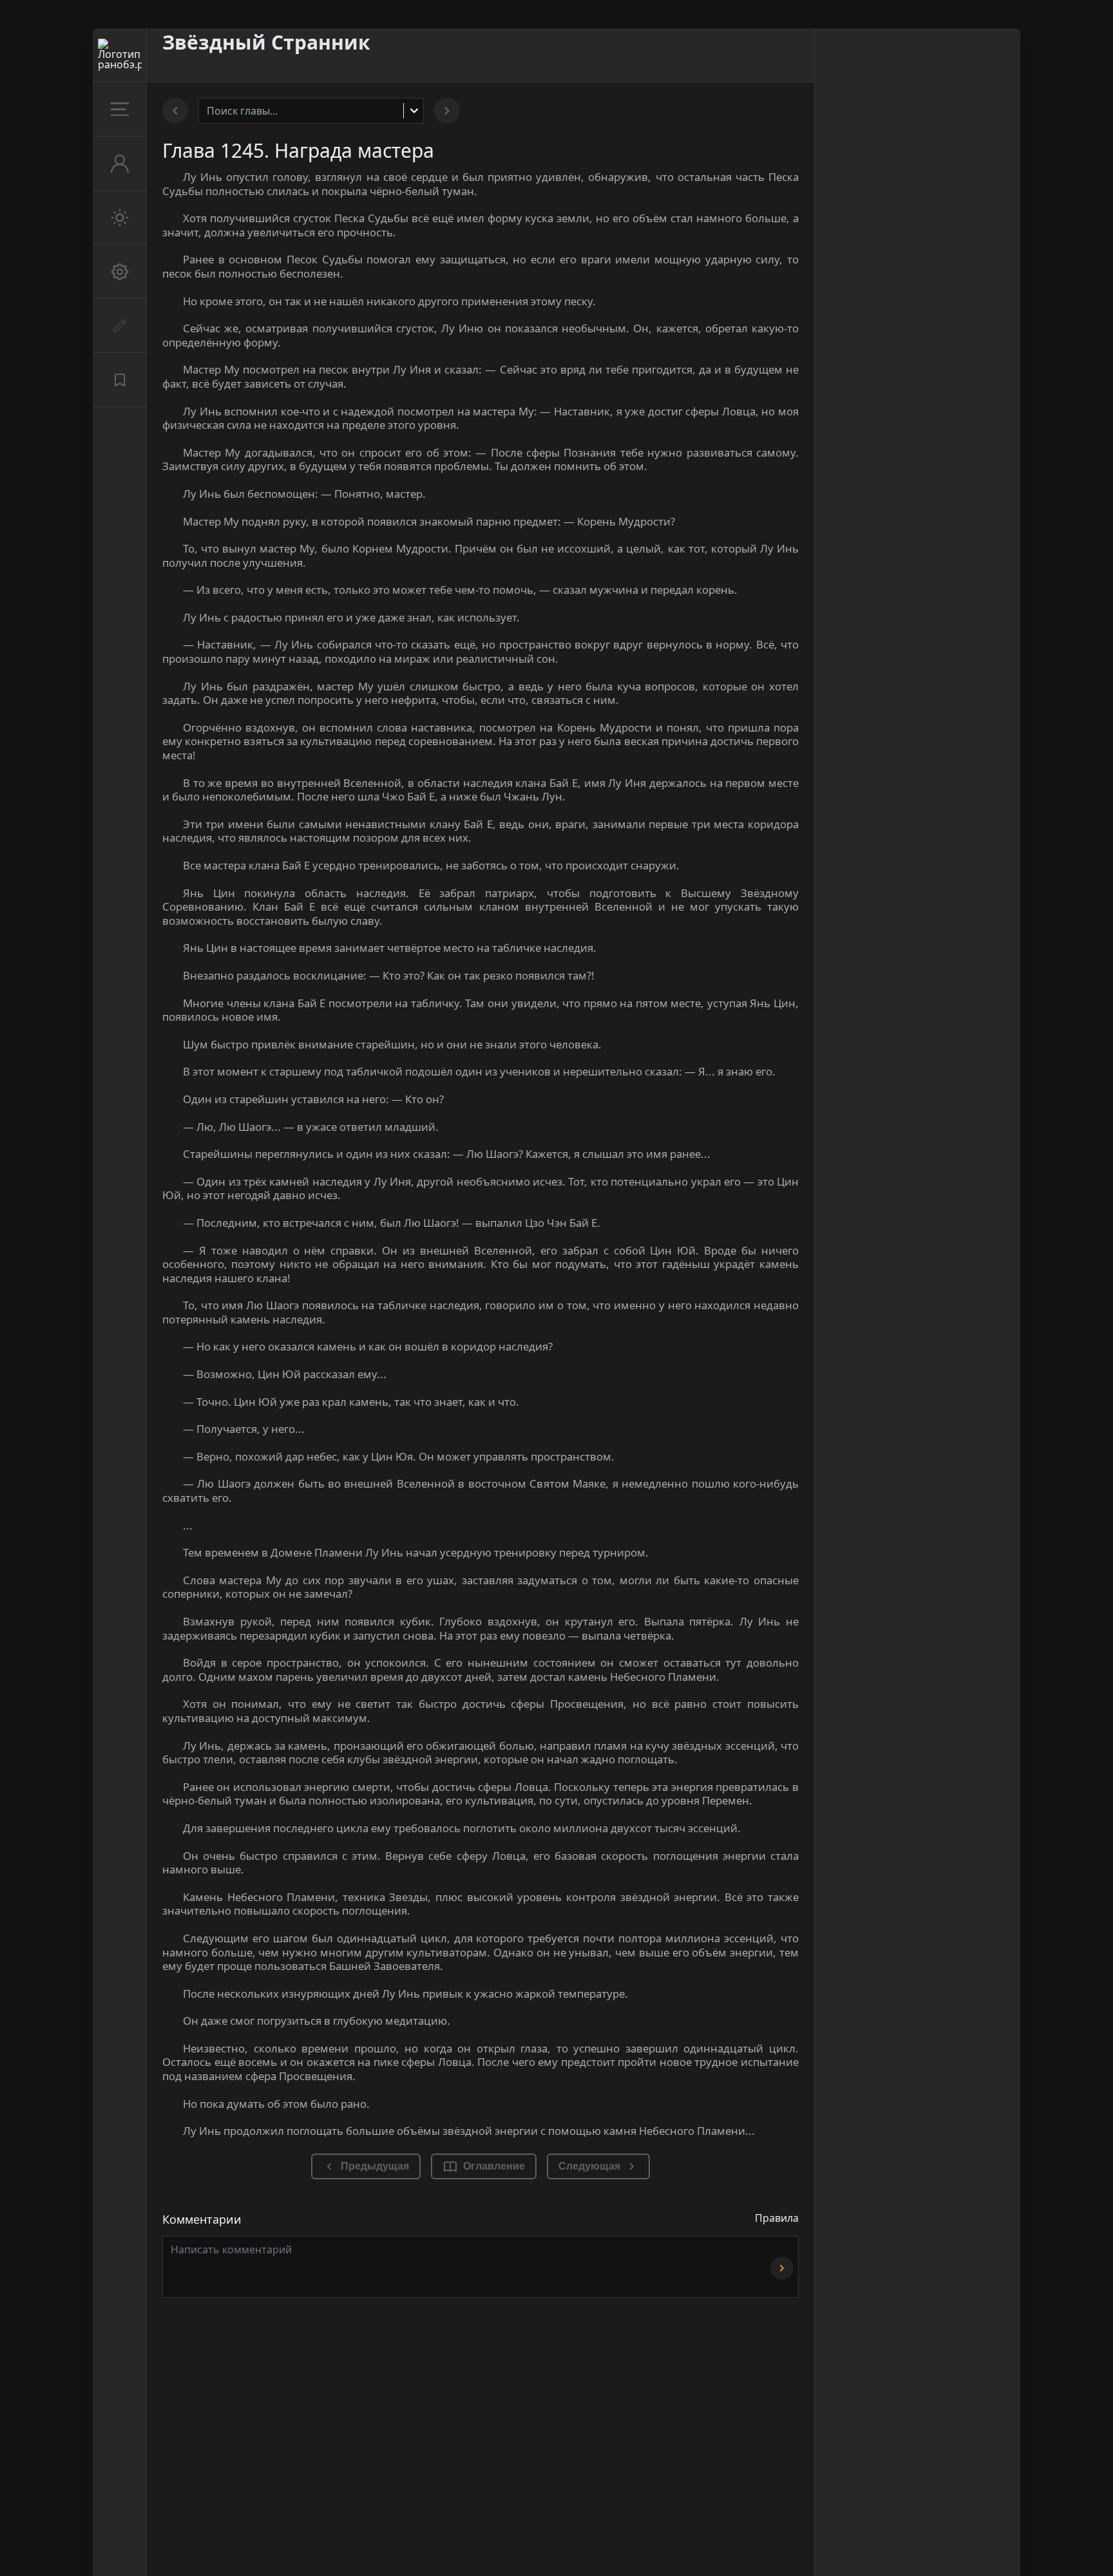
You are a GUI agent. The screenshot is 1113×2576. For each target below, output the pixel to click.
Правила (777, 2218)
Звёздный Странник (266, 42)
